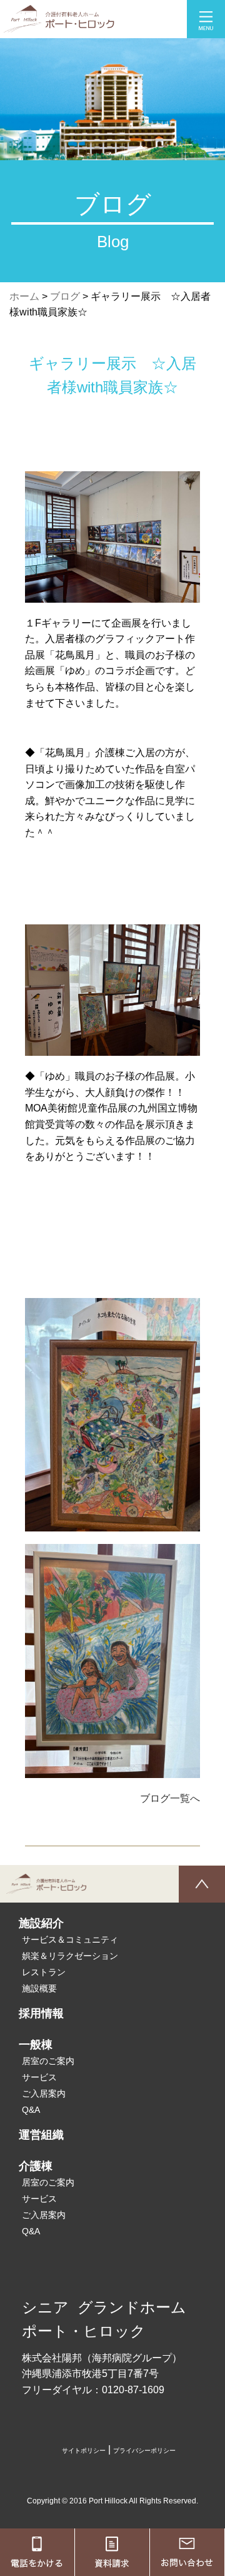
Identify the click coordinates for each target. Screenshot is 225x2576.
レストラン (44, 1972)
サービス (39, 2077)
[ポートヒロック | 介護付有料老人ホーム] (57, 25)
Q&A (31, 2110)
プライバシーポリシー (144, 2451)
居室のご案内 (48, 2061)
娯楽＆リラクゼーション (70, 1956)
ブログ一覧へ (170, 1798)
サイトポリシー (84, 2451)
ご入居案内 (44, 2093)
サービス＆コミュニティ (70, 1940)
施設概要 (39, 1988)
